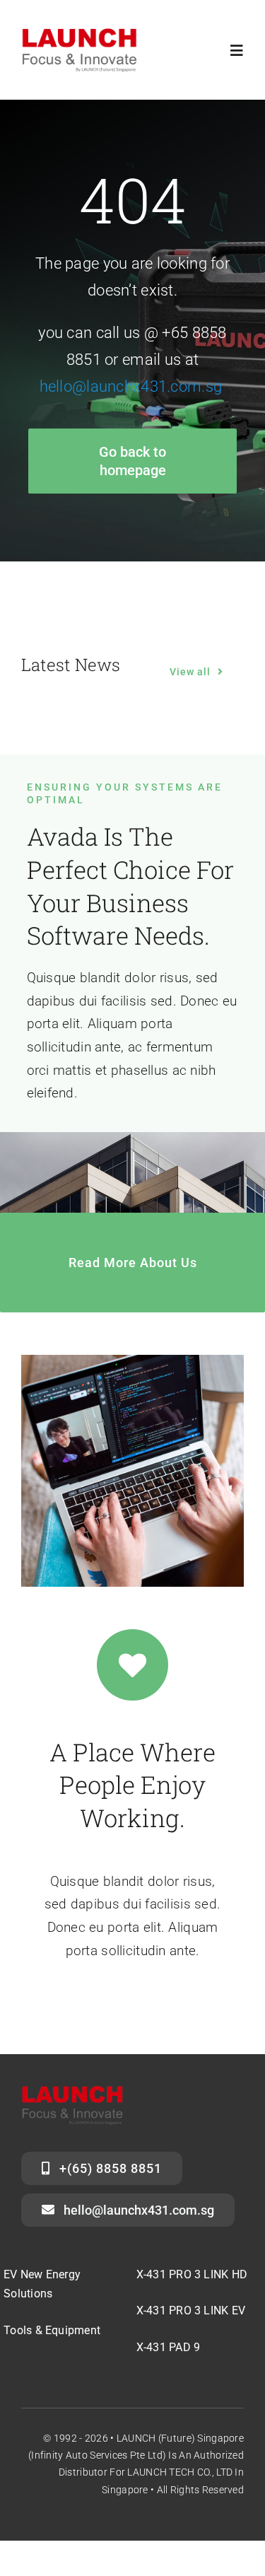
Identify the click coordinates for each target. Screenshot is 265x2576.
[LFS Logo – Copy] (79, 33)
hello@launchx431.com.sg (131, 386)
